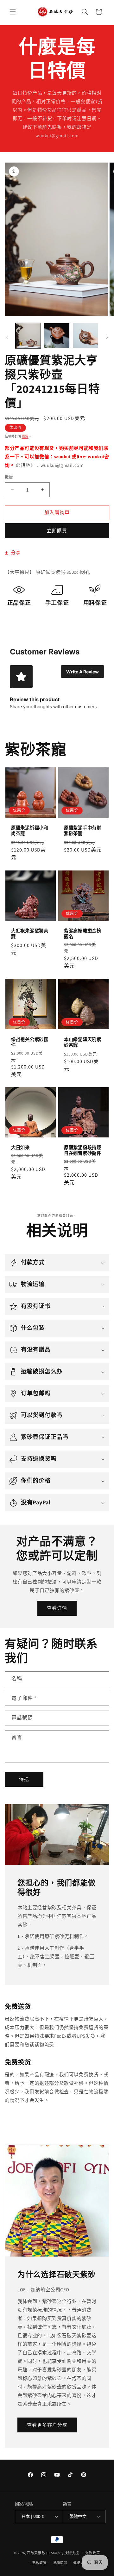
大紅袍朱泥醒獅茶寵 (30, 934)
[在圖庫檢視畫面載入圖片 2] (57, 336)
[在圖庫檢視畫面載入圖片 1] (28, 336)
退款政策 (93, 2553)
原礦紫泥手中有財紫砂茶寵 (83, 831)
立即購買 (57, 531)
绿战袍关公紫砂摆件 (30, 1042)
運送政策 (81, 2563)
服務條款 (60, 2563)
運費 (25, 436)
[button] (13, 12)
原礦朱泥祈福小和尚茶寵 (30, 831)
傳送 (24, 1779)
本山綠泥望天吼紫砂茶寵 (83, 1042)
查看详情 (57, 1608)
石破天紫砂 (36, 2553)
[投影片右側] (107, 337)
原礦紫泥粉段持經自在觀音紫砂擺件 (83, 1150)
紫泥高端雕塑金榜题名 (83, 934)
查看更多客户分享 (47, 2425)
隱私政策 (39, 2563)
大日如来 (20, 1148)
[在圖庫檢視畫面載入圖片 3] (85, 336)
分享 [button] (16, 553)
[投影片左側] (7, 337)
